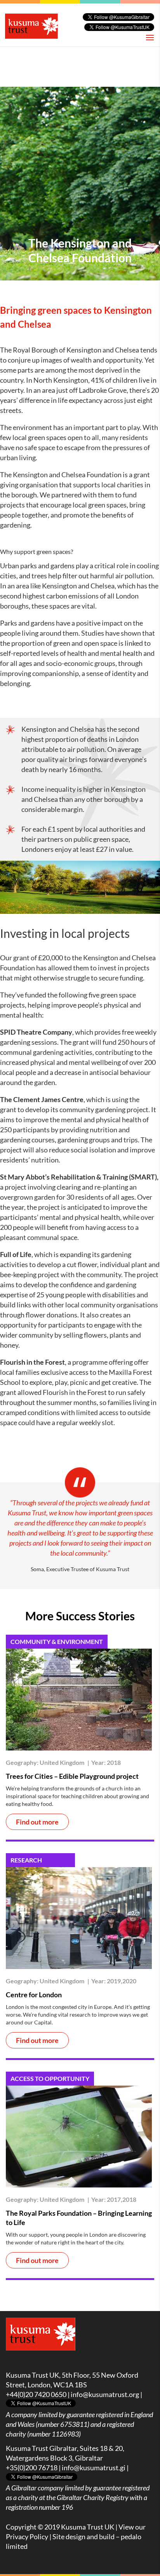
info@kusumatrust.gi (94, 2468)
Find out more (37, 1822)
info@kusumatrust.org (105, 2394)
